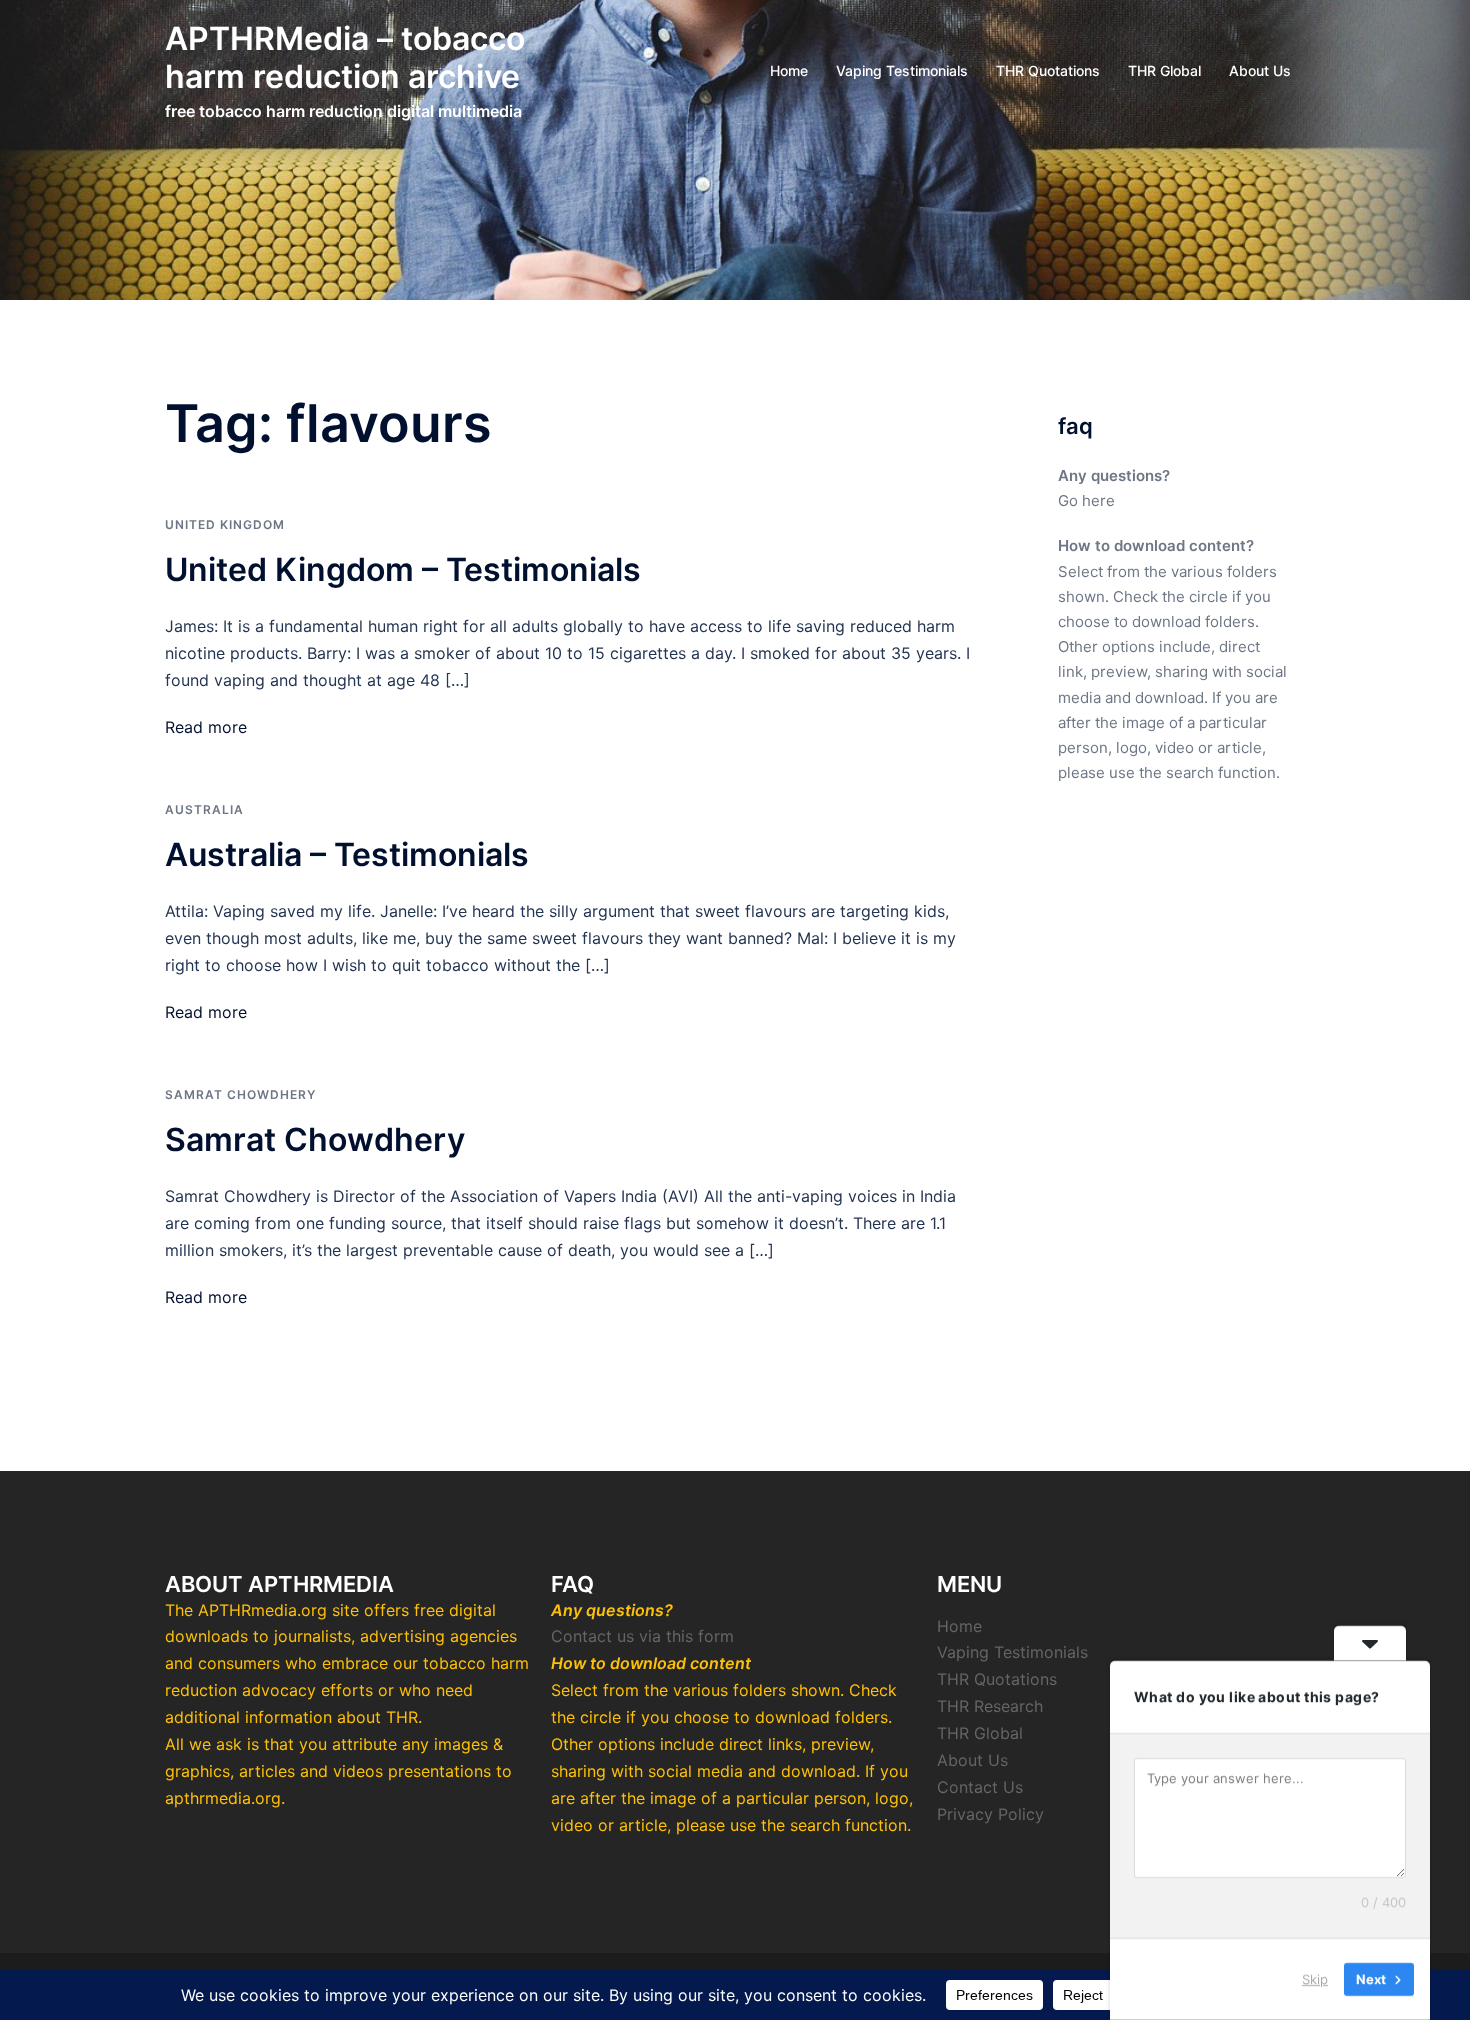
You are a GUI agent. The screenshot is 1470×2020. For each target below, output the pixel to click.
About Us (1260, 70)
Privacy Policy (990, 1814)
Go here (1086, 500)
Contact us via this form (642, 1636)
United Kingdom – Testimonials (403, 569)
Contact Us (980, 1787)
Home (789, 70)
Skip (1315, 1979)
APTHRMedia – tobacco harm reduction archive (345, 57)
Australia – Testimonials (347, 854)
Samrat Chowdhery (240, 1094)
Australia (204, 809)
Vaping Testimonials (902, 70)
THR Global (1164, 70)
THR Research (990, 1706)
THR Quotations (1048, 70)
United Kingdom (225, 524)
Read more (206, 727)
